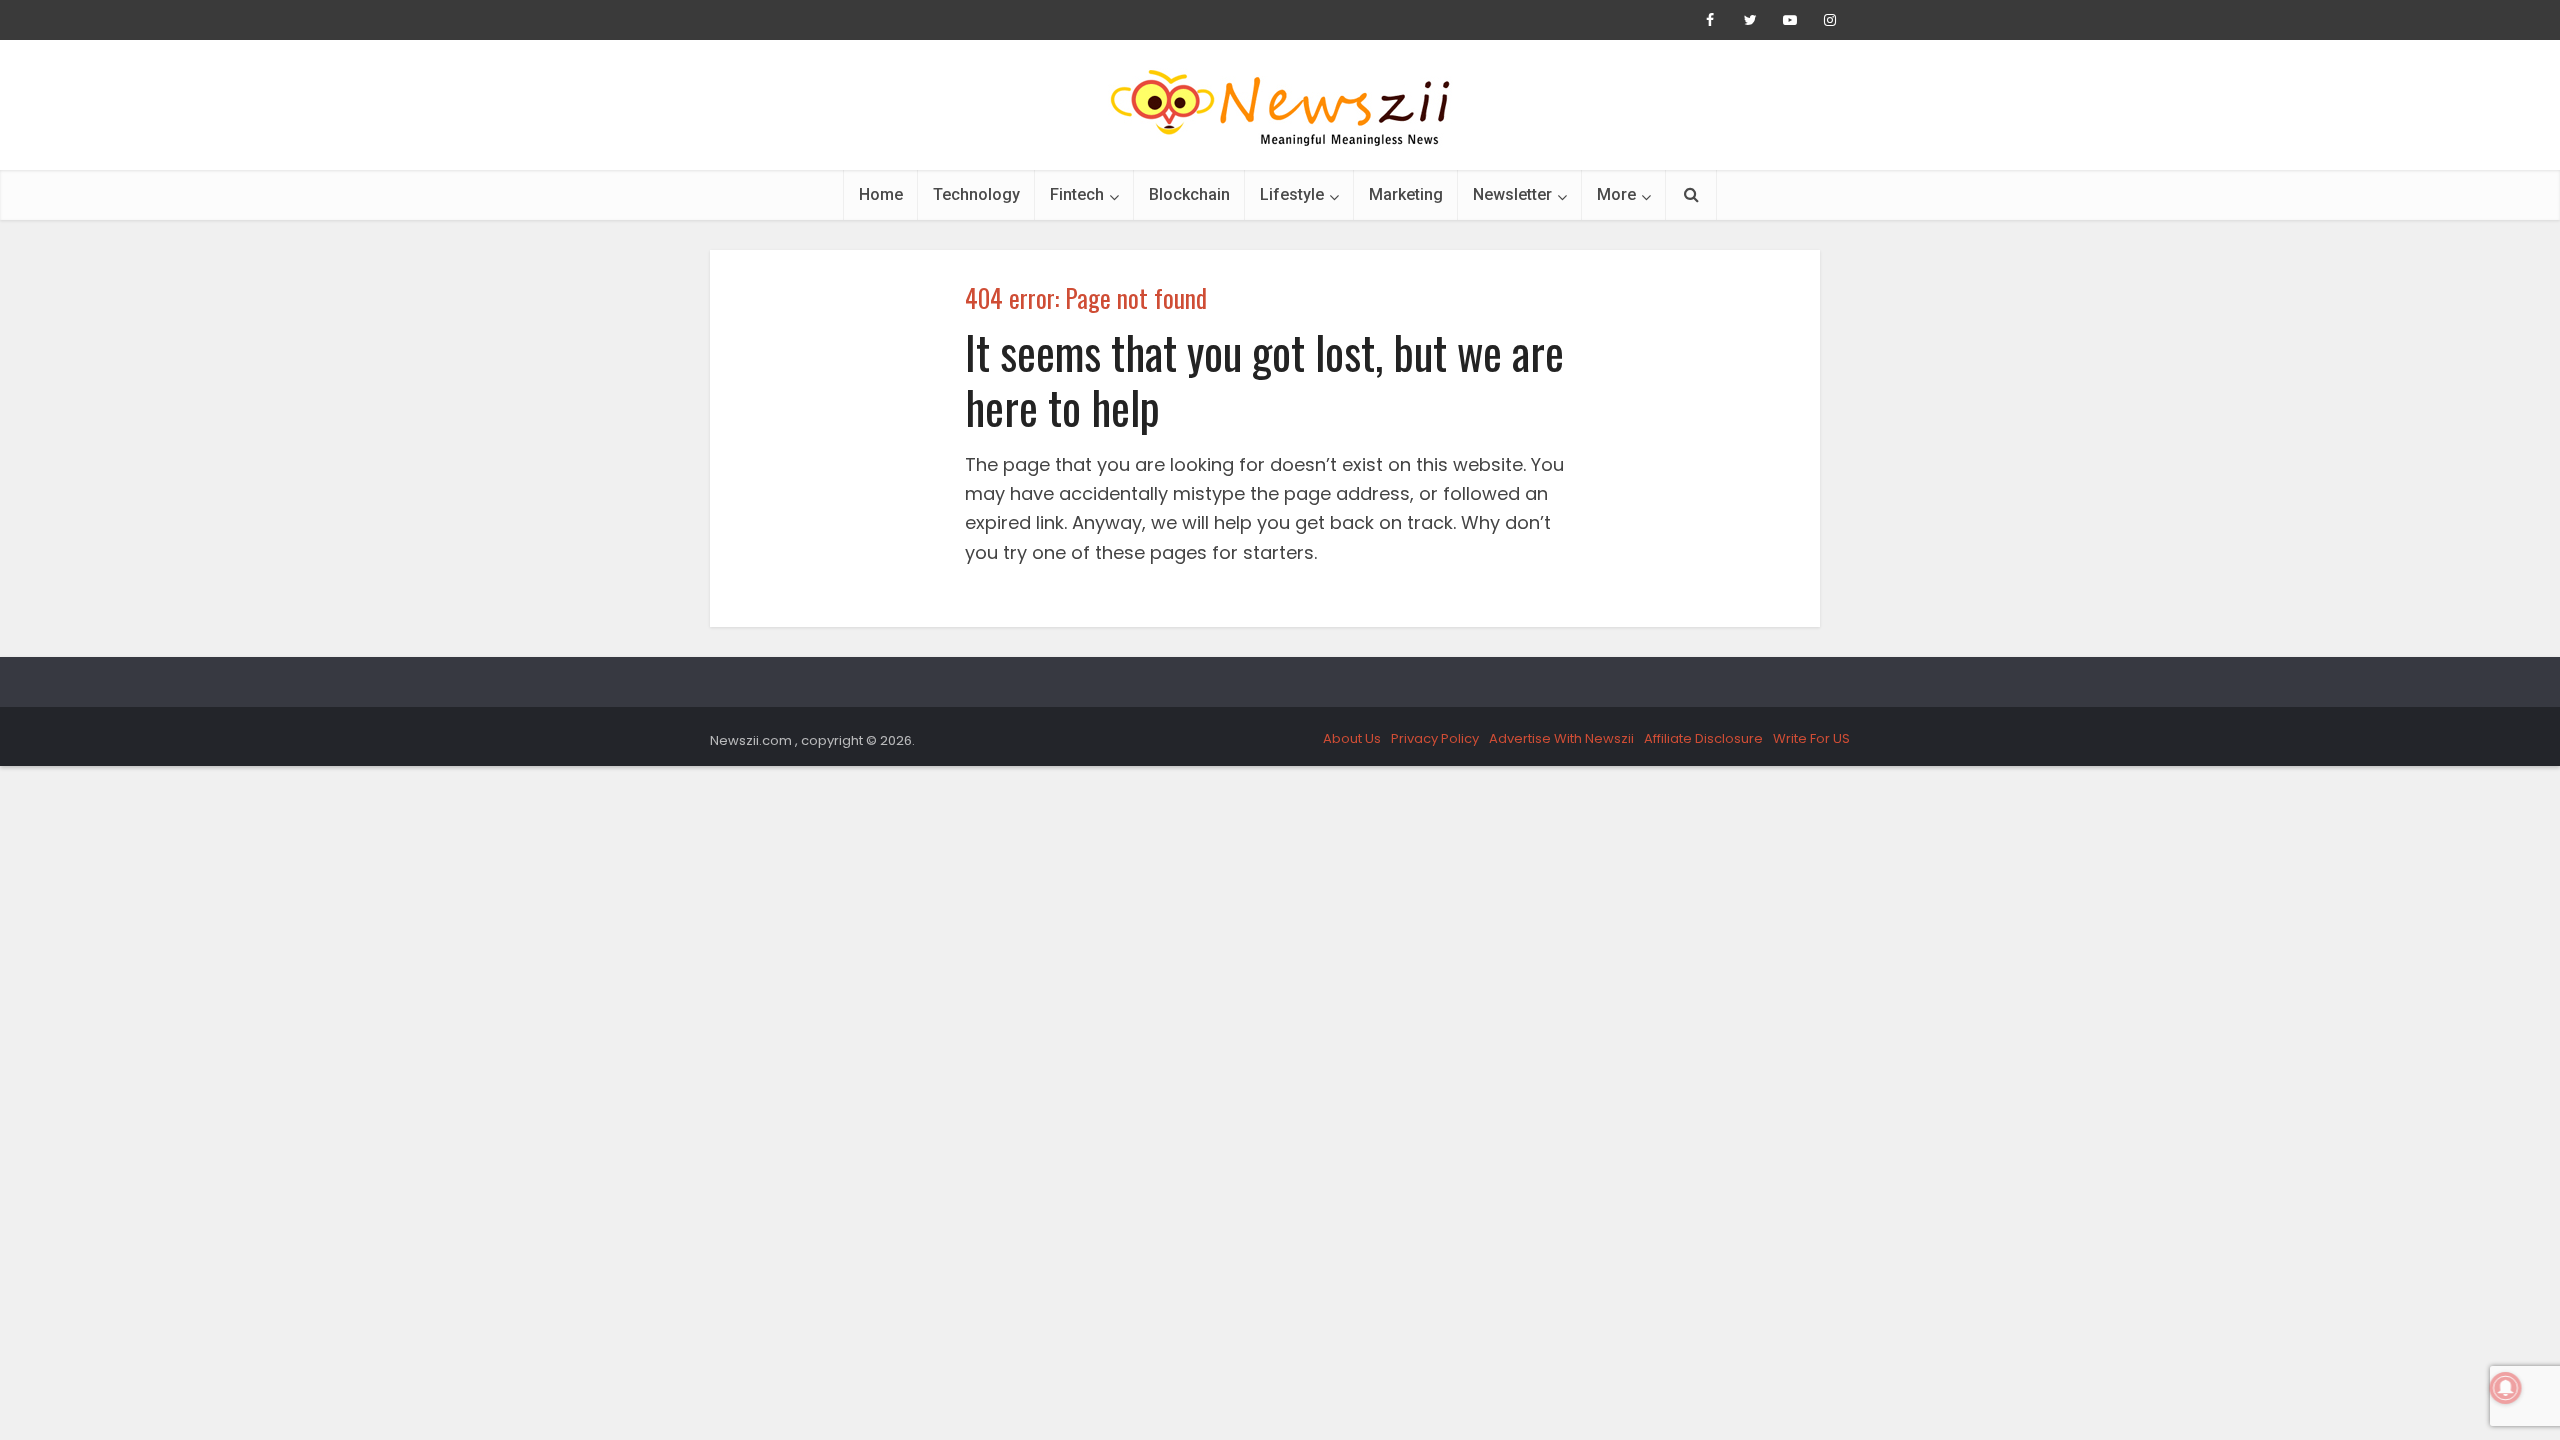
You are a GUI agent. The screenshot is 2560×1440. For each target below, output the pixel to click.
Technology (976, 194)
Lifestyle (1292, 194)
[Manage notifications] (2506, 1388)
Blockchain (1189, 194)
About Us (1352, 738)
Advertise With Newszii (1561, 738)
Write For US (1811, 738)
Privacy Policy (1435, 738)
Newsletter (1512, 194)
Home (881, 194)
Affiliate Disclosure (1703, 738)
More (1616, 194)
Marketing (1406, 194)
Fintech (1077, 194)
